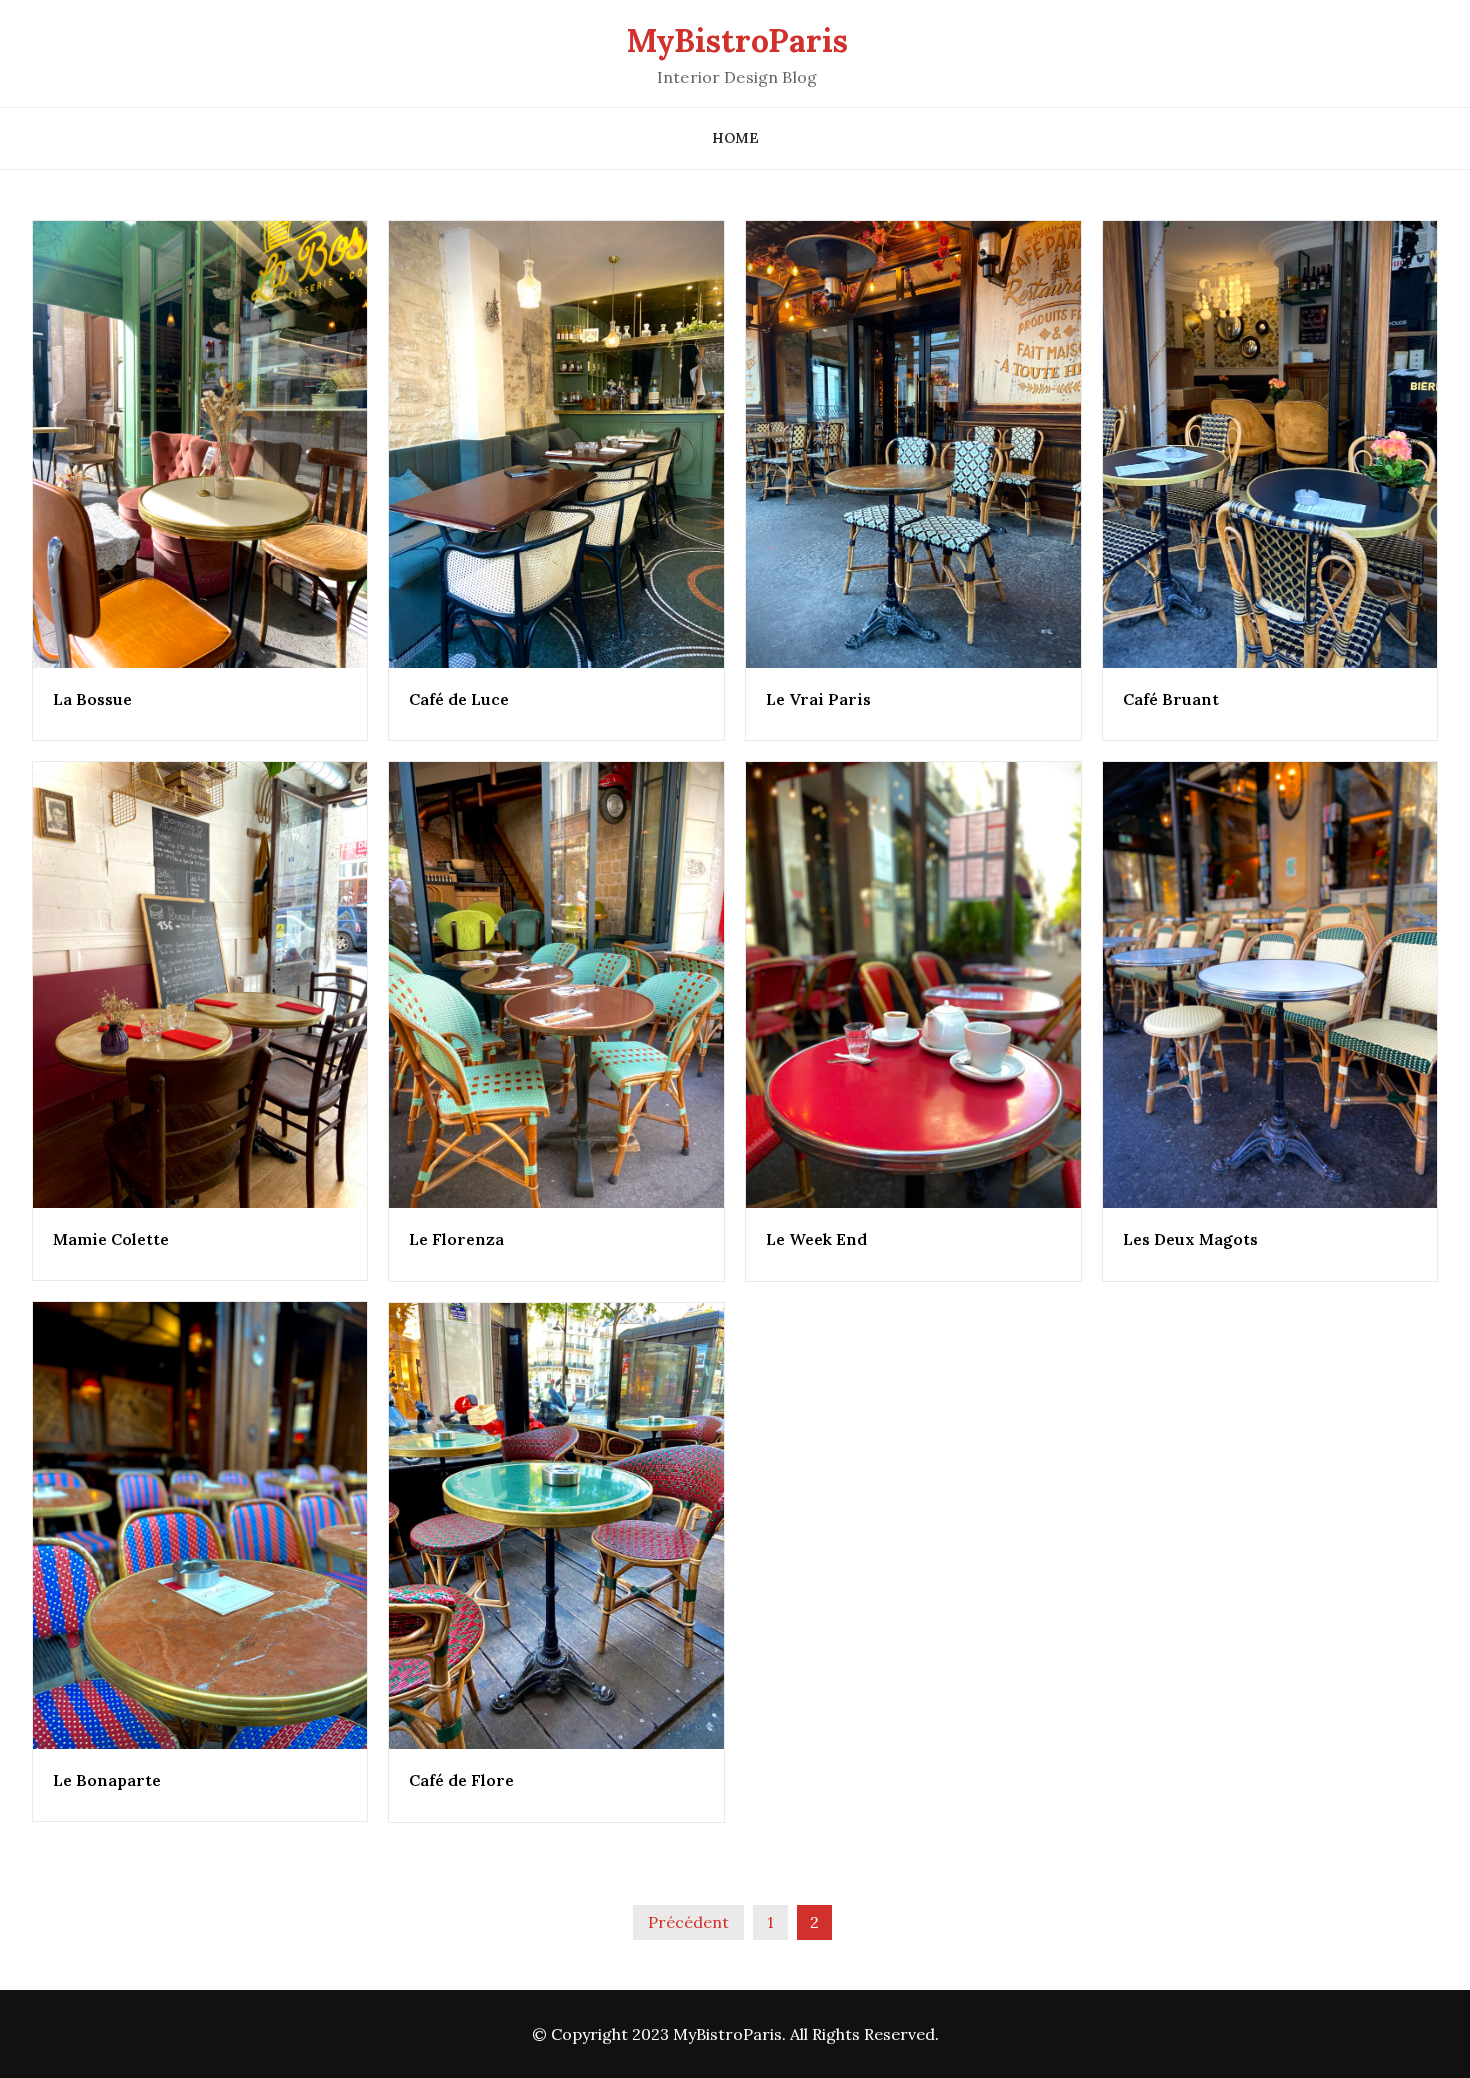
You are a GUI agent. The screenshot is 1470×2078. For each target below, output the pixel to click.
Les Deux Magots (1190, 1239)
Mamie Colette (111, 1239)
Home (735, 138)
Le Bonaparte (107, 1780)
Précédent (688, 1922)
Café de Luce (459, 699)
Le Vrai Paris (818, 699)
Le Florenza (456, 1239)
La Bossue (92, 699)
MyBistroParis (737, 40)
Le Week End (816, 1239)
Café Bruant (1171, 699)
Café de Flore (461, 1780)
